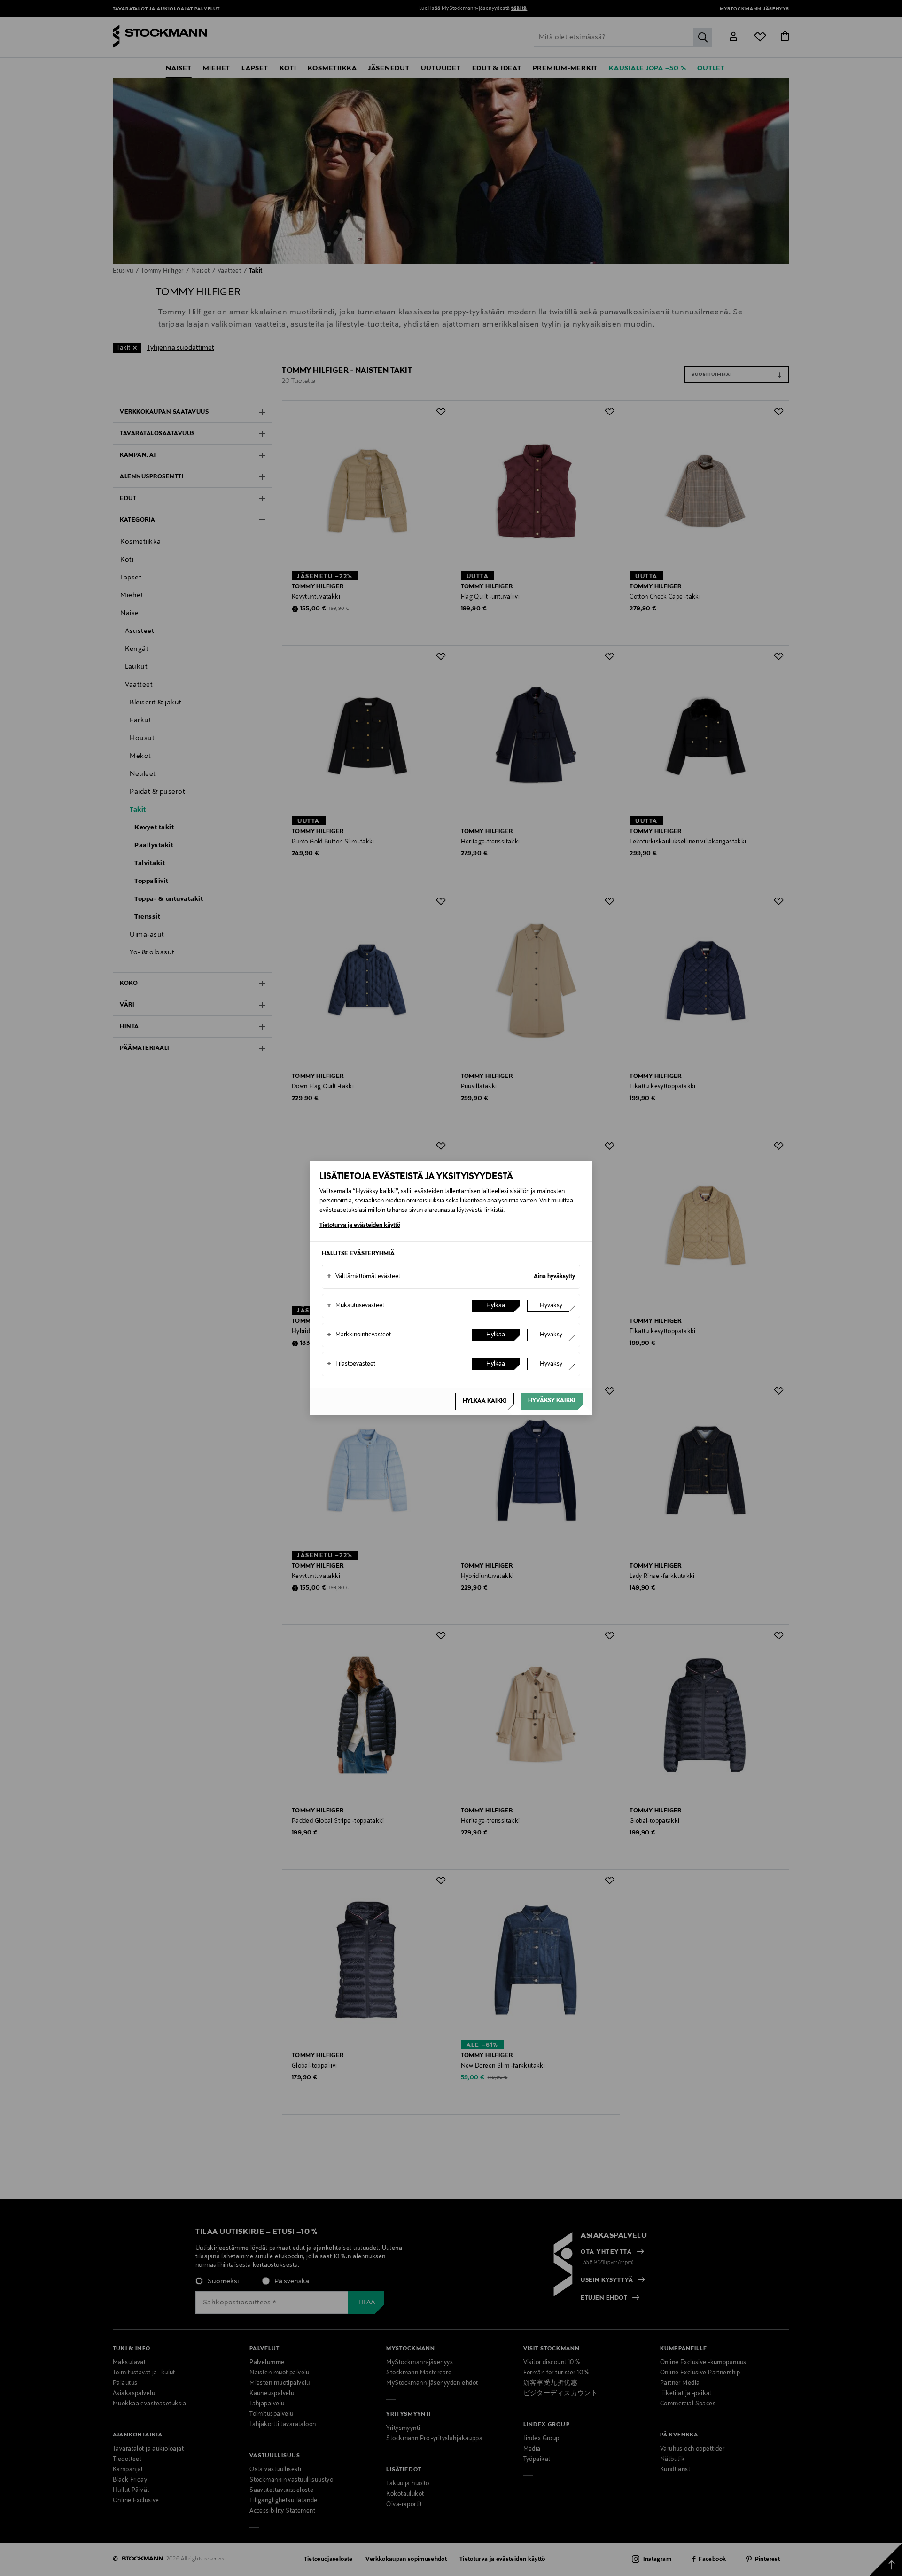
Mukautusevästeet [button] (356, 1306)
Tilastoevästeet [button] (351, 1364)
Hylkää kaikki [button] (485, 1401)
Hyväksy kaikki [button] (552, 1401)
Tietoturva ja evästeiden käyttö (360, 1226)
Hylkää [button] (496, 1306)
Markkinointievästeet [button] (359, 1335)
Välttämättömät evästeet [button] (364, 1277)
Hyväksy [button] (551, 1306)
